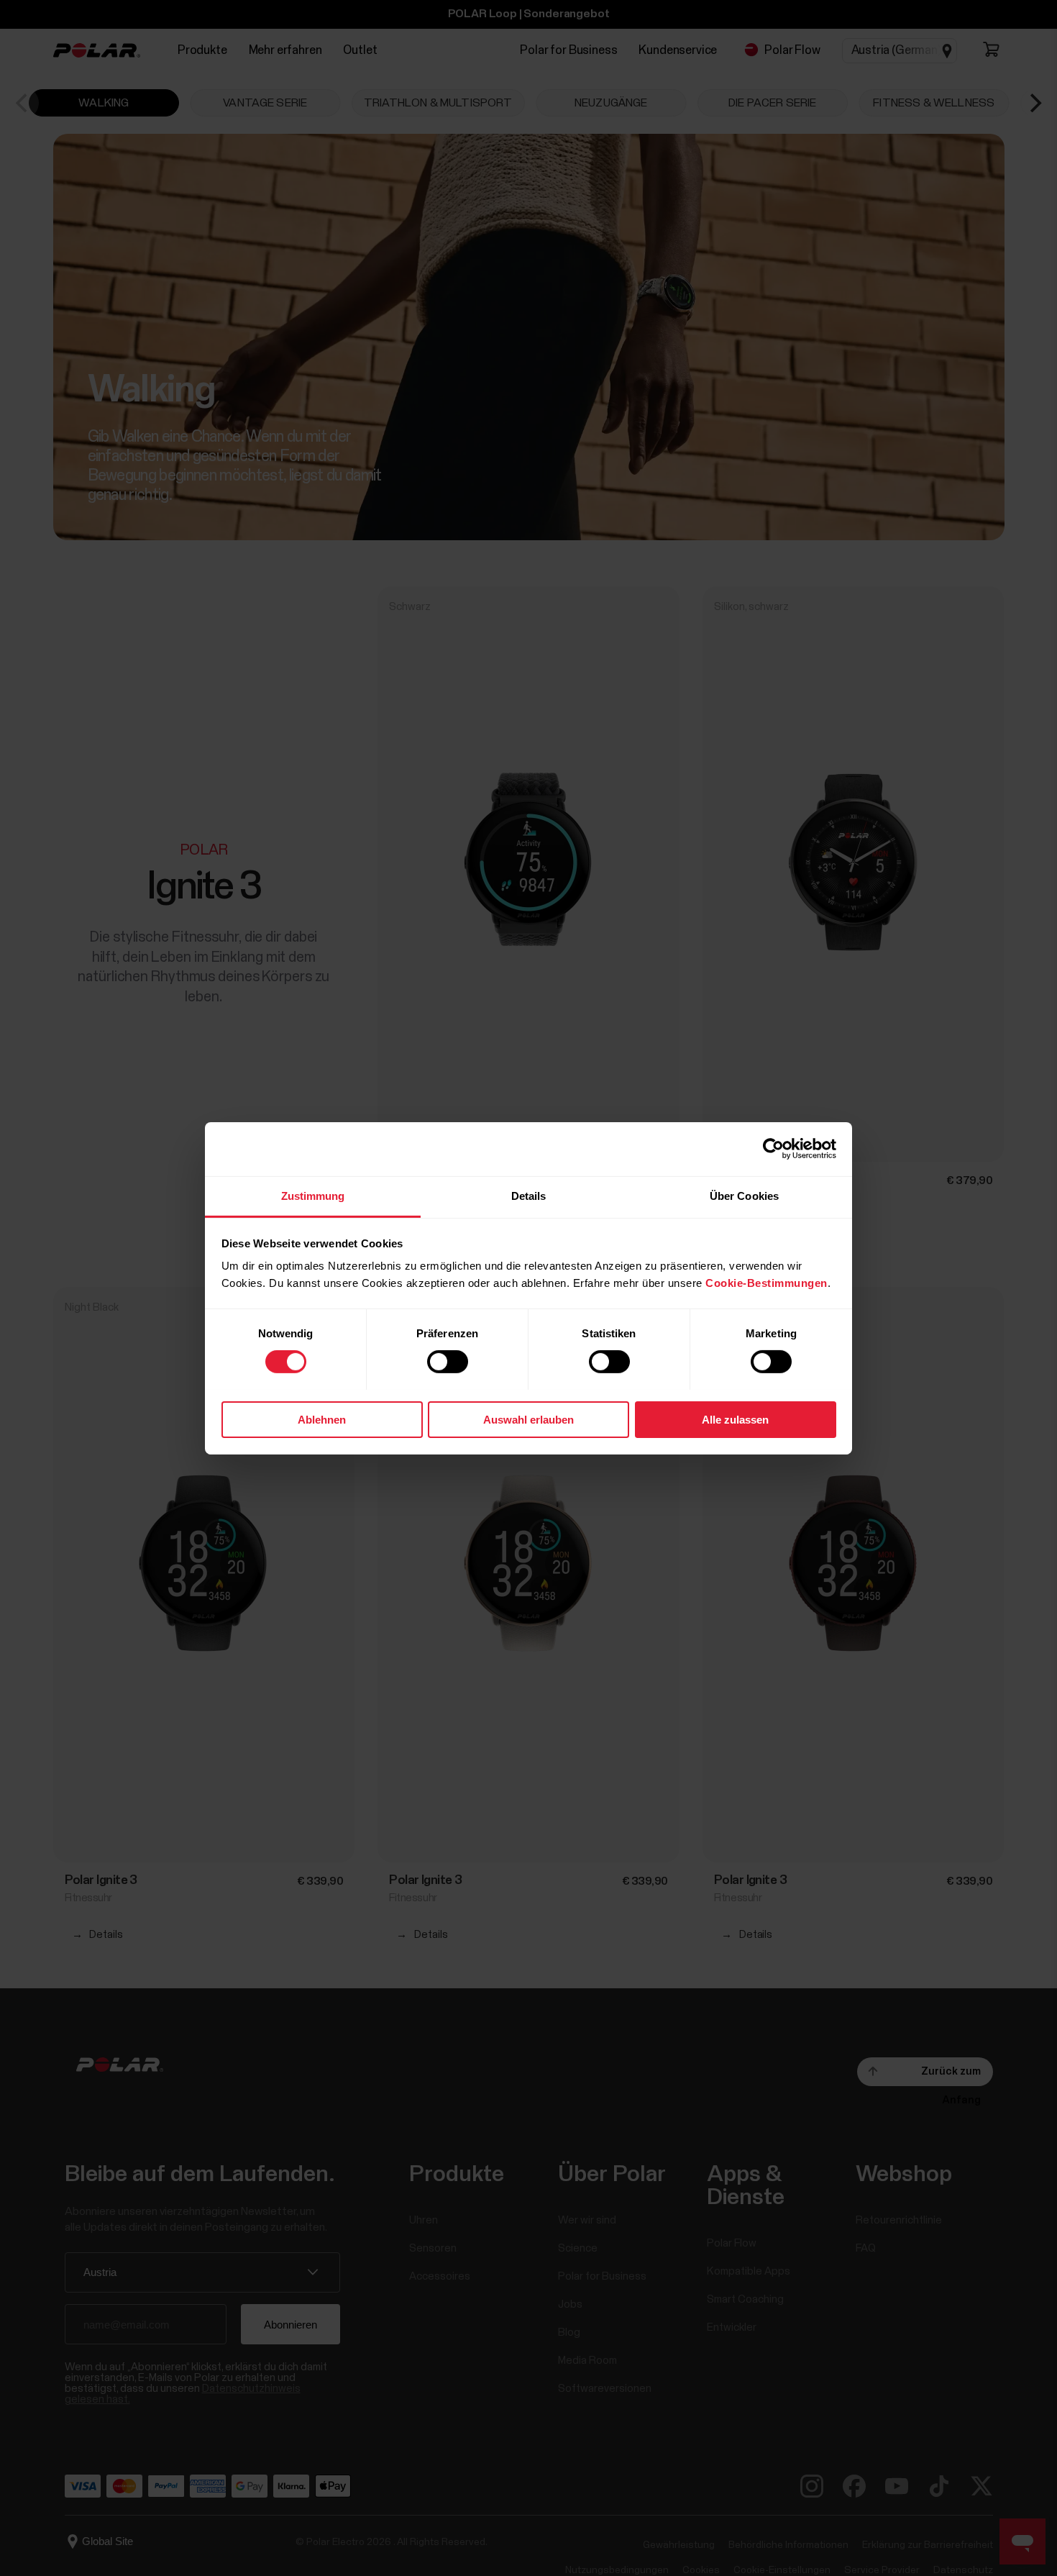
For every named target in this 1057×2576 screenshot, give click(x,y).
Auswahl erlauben (528, 1419)
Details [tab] (529, 1195)
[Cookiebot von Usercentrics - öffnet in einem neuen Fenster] (773, 1149)
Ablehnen (322, 1419)
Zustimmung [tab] (313, 1195)
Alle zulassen (735, 1419)
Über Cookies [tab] (744, 1195)
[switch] (448, 1362)
